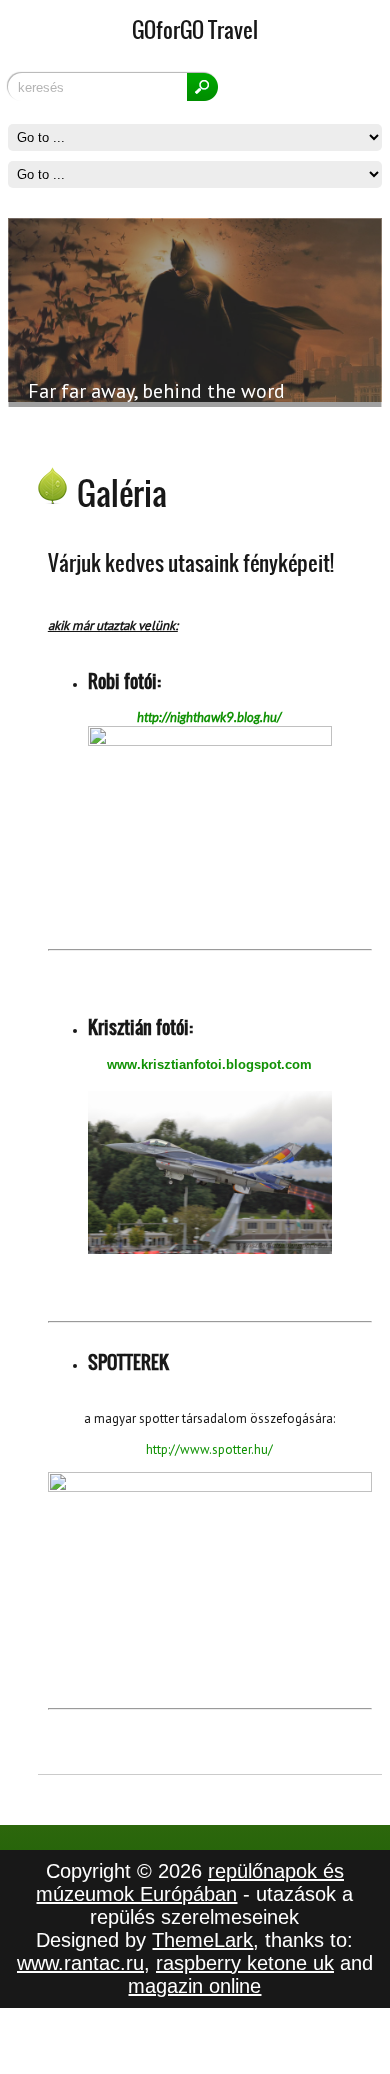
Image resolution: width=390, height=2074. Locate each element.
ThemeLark (202, 1940)
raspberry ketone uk (245, 1963)
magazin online (194, 1986)
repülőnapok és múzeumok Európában (190, 1882)
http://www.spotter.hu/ (209, 1449)
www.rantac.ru (80, 1963)
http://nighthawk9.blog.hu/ (209, 717)
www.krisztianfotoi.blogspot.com (209, 1064)
